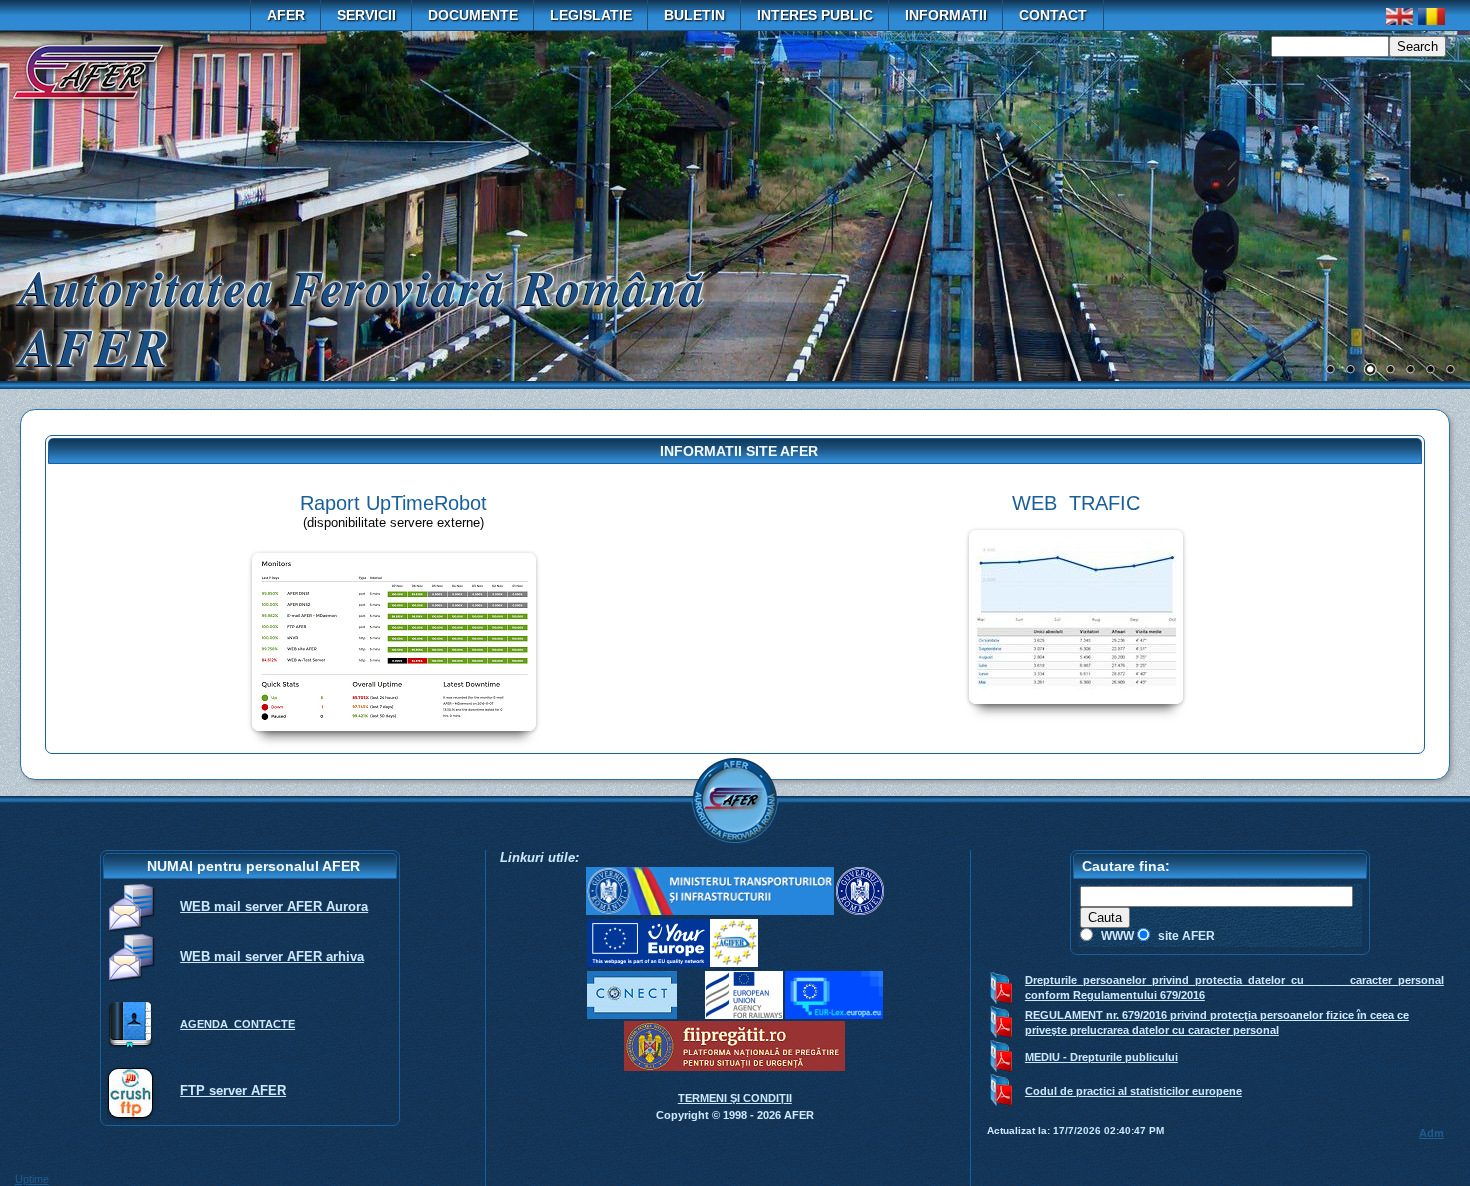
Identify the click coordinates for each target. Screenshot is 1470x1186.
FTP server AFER (233, 1090)
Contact (1053, 15)
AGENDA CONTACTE (237, 1024)
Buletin (694, 15)
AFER (286, 15)
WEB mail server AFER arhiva (272, 956)
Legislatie (591, 15)
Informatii (946, 15)
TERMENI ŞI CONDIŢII (735, 1098)
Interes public (815, 15)
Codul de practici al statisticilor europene (1133, 1091)
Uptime (32, 1179)
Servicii (366, 15)
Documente (473, 15)
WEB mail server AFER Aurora (274, 906)
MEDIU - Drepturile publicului (1101, 1057)
